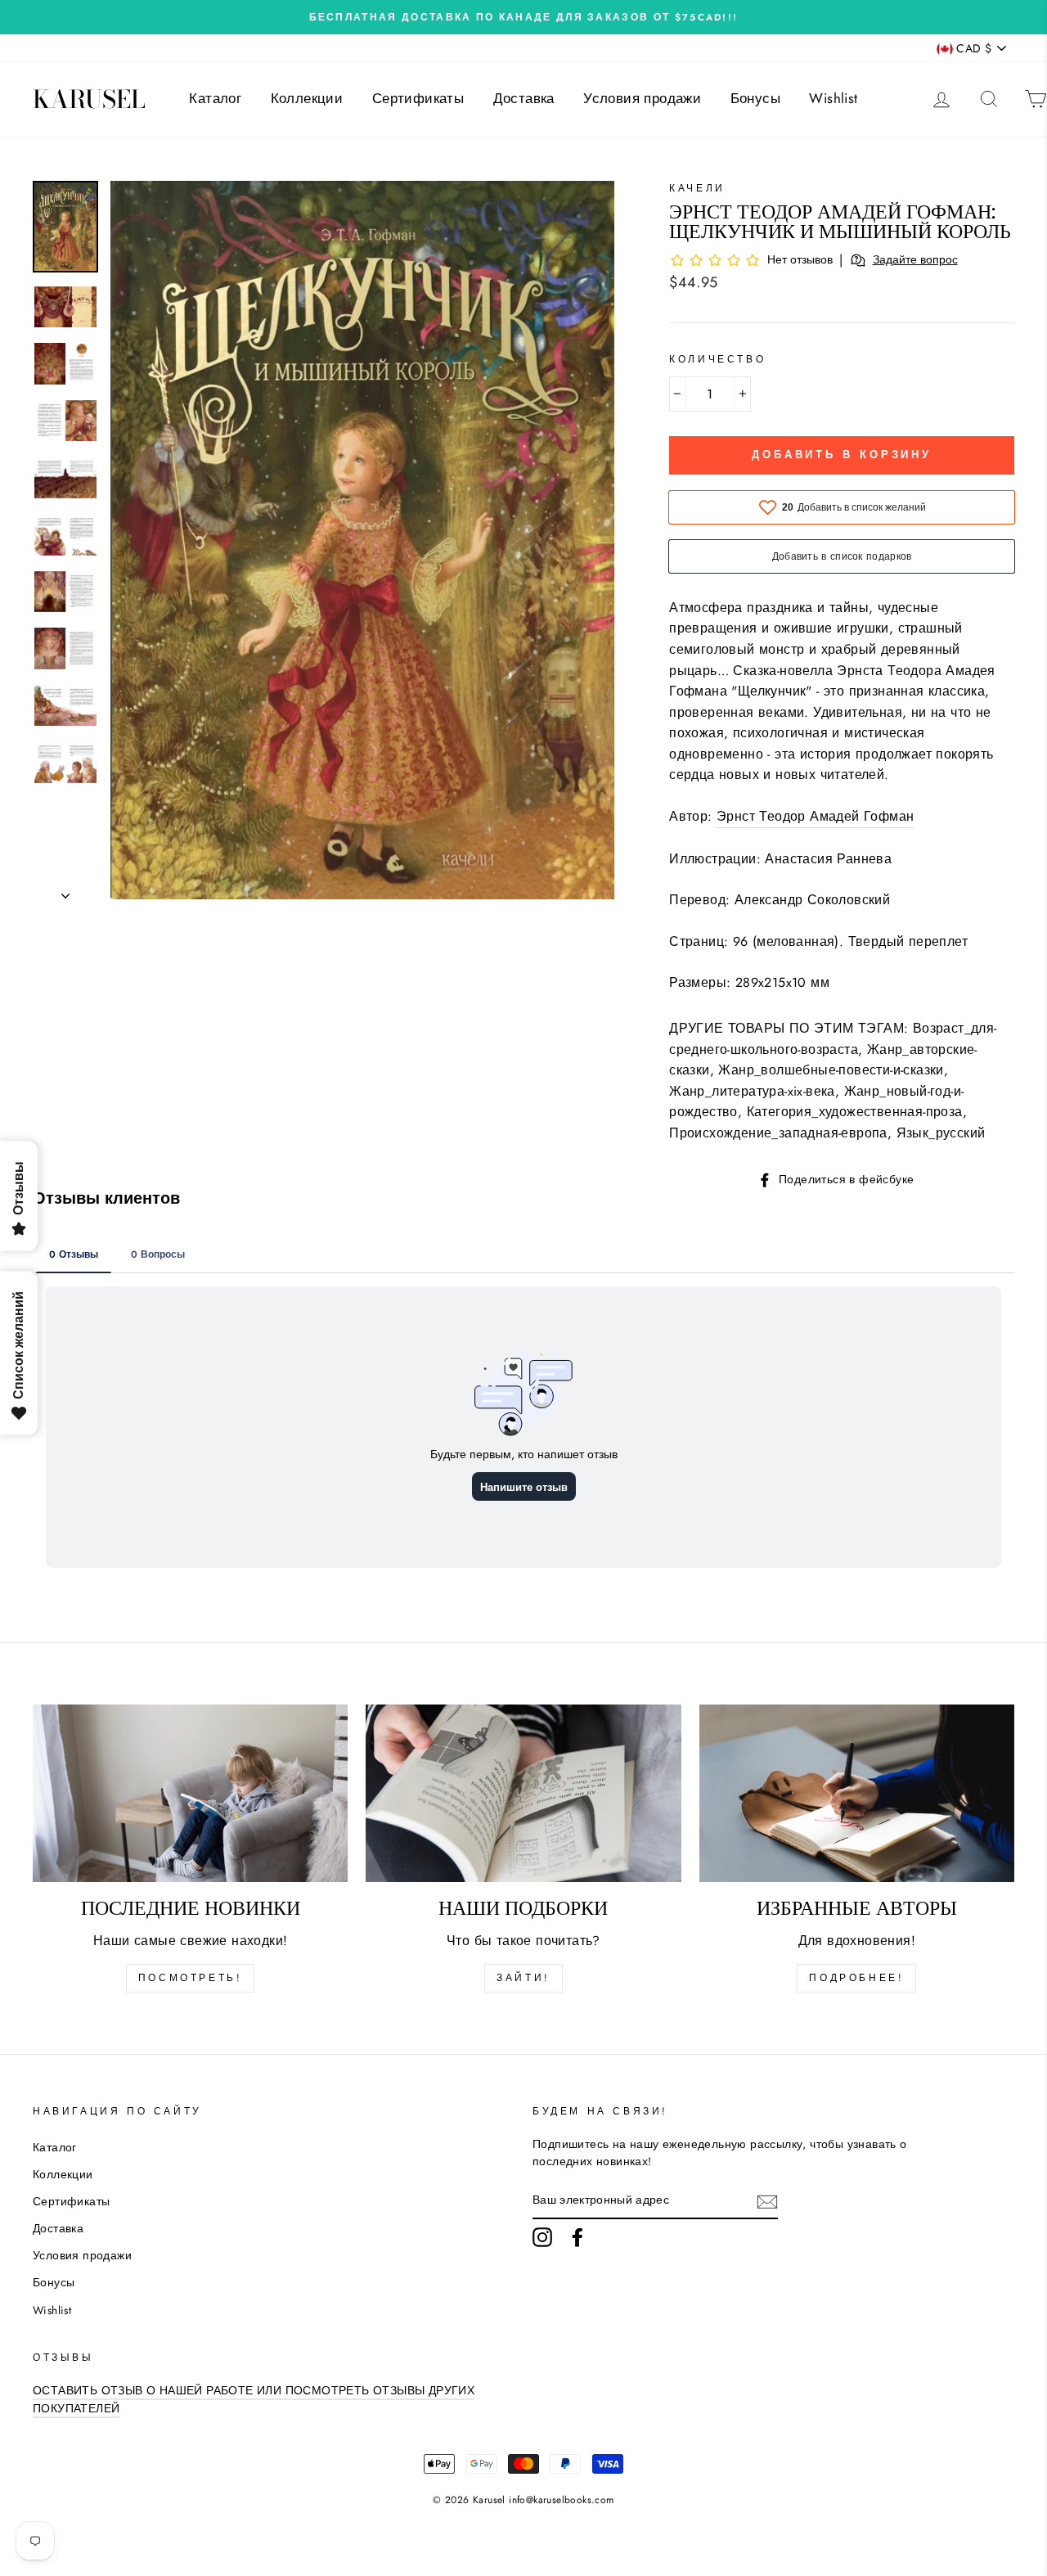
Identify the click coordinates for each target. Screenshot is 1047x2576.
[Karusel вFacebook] (577, 2237)
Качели (697, 188)
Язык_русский (941, 1133)
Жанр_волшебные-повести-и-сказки (831, 1070)
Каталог (215, 98)
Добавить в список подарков (842, 556)
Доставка (524, 98)
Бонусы (755, 98)
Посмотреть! (191, 1978)
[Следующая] (65, 891)
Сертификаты (418, 98)
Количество (717, 359)
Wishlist (833, 98)
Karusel (89, 99)
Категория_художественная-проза (855, 1112)
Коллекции (307, 98)
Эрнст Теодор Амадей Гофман (815, 816)
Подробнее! (856, 1978)
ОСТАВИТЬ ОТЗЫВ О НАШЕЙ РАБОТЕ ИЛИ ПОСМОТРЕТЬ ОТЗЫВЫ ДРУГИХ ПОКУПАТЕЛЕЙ (254, 2399)
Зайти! (523, 1978)
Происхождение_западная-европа (778, 1133)
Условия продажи (642, 98)
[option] (523, 17)
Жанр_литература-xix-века (752, 1091)
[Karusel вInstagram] (542, 2237)
